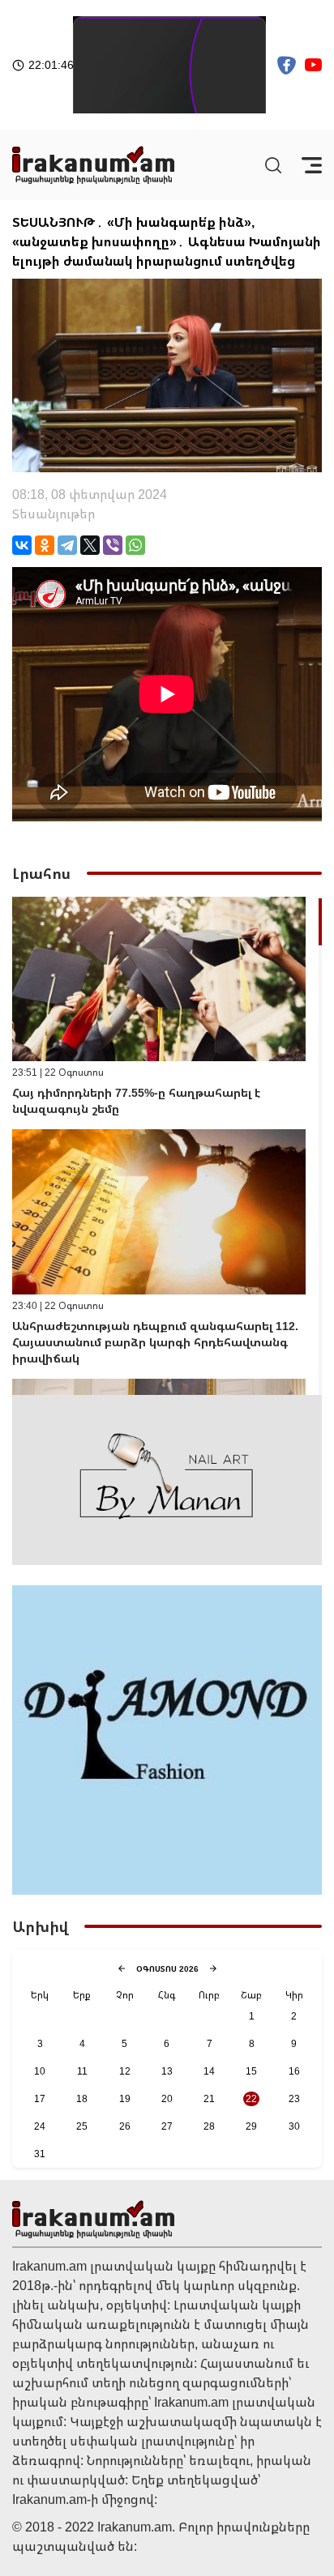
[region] (167, 1146)
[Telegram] (67, 545)
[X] (90, 545)
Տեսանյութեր (54, 514)
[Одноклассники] (45, 545)
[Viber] (113, 545)
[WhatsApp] (135, 545)
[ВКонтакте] (22, 545)
